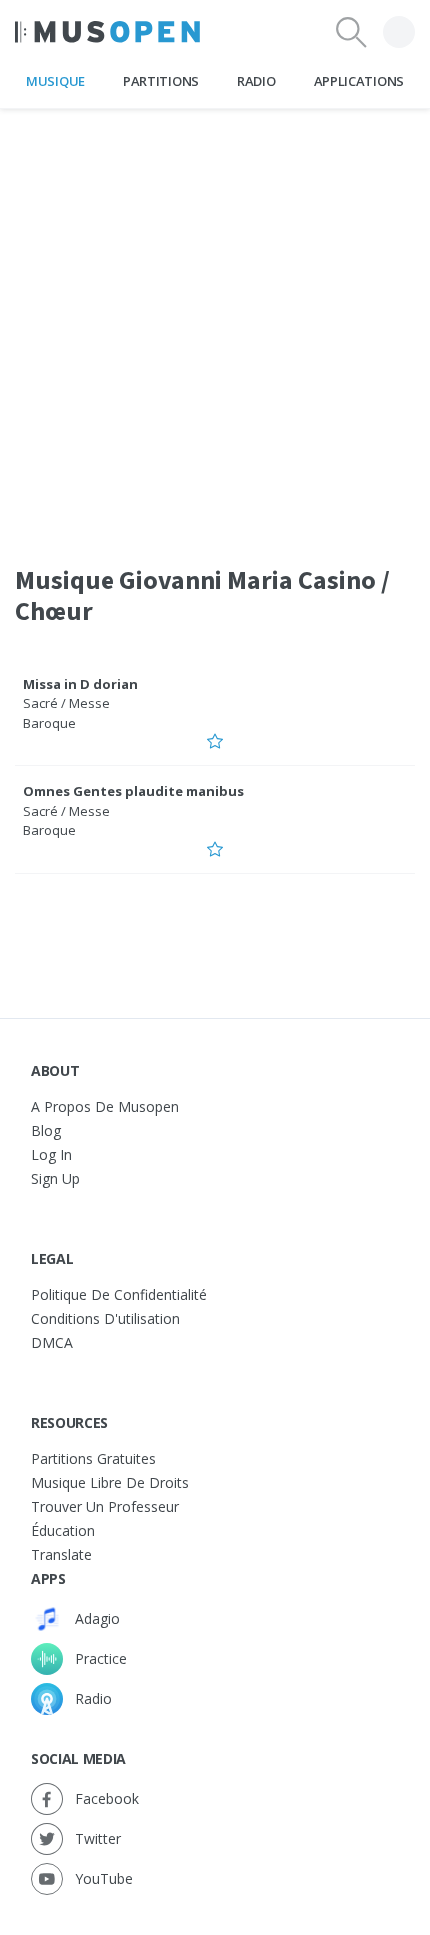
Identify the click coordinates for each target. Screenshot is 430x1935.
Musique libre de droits (110, 1482)
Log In (51, 1154)
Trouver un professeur (105, 1506)
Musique (55, 81)
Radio (256, 81)
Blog (46, 1130)
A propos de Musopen (105, 1106)
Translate (61, 1554)
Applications (359, 81)
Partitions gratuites (93, 1458)
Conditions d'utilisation (105, 1318)
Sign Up (55, 1178)
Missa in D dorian (80, 684)
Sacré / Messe (66, 703)
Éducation (63, 1530)
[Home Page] (107, 32)
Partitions (161, 81)
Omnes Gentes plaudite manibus (133, 791)
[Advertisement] (215, 324)
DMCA (52, 1342)
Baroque (49, 723)
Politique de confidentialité (119, 1294)
